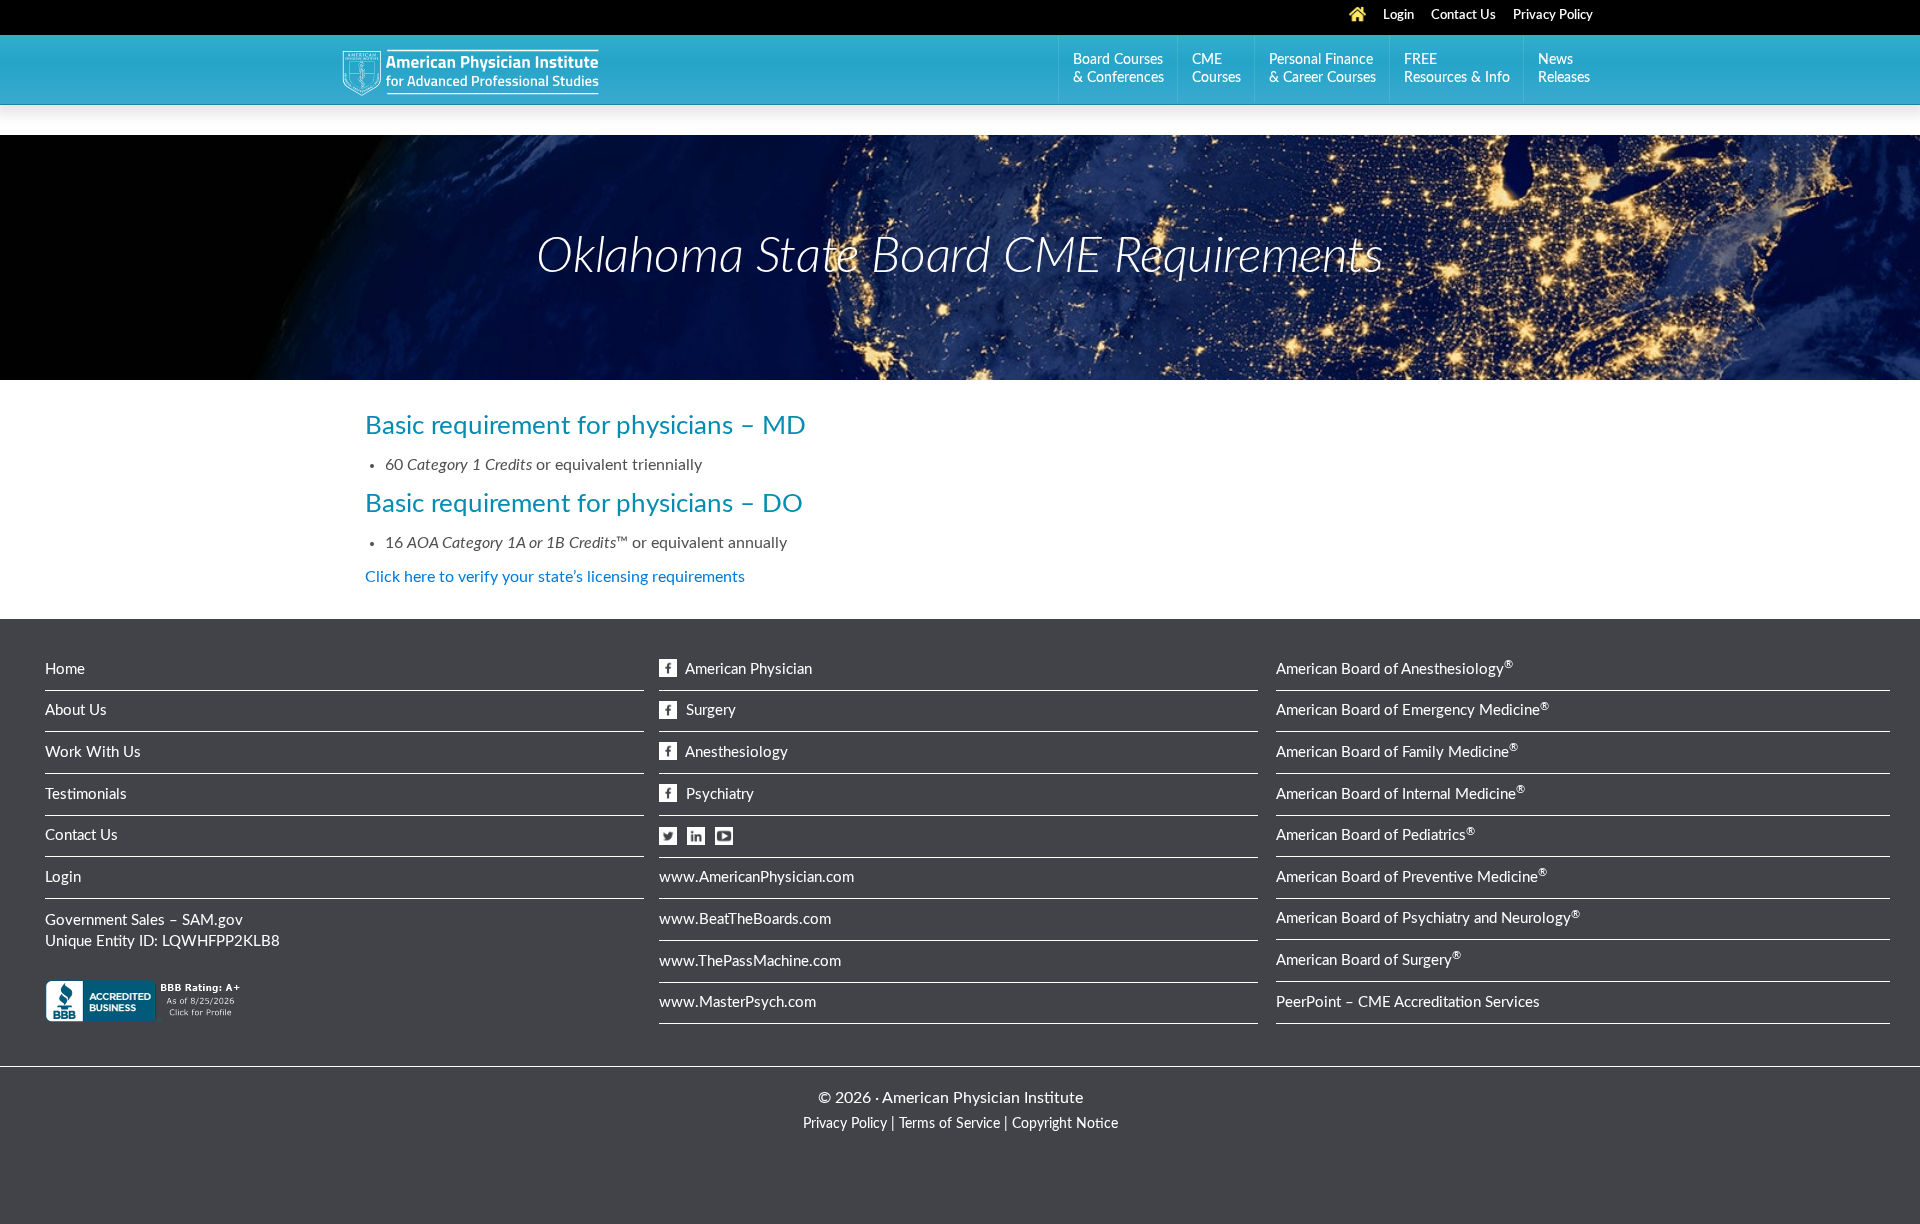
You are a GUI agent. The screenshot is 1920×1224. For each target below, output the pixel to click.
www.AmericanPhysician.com (756, 877)
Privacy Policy (845, 1124)
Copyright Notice (1065, 1124)
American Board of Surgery (1368, 960)
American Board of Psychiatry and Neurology (1428, 918)
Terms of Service (949, 1124)
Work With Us (93, 752)
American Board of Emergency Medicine (1412, 710)
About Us (76, 710)
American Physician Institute (470, 74)
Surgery (709, 710)
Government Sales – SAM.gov (144, 920)
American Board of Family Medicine (1397, 752)
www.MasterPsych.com (737, 1002)
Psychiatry (718, 794)
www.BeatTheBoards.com (745, 919)
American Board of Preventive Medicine (1411, 877)
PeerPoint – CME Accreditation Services (1408, 1002)
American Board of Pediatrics (1375, 835)
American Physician (747, 669)
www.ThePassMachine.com (750, 961)
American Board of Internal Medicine (1400, 794)
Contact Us (81, 835)
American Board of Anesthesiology (1394, 669)
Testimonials (86, 794)
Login (63, 877)
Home (65, 669)
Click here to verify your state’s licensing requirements (555, 577)
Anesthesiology (735, 752)
